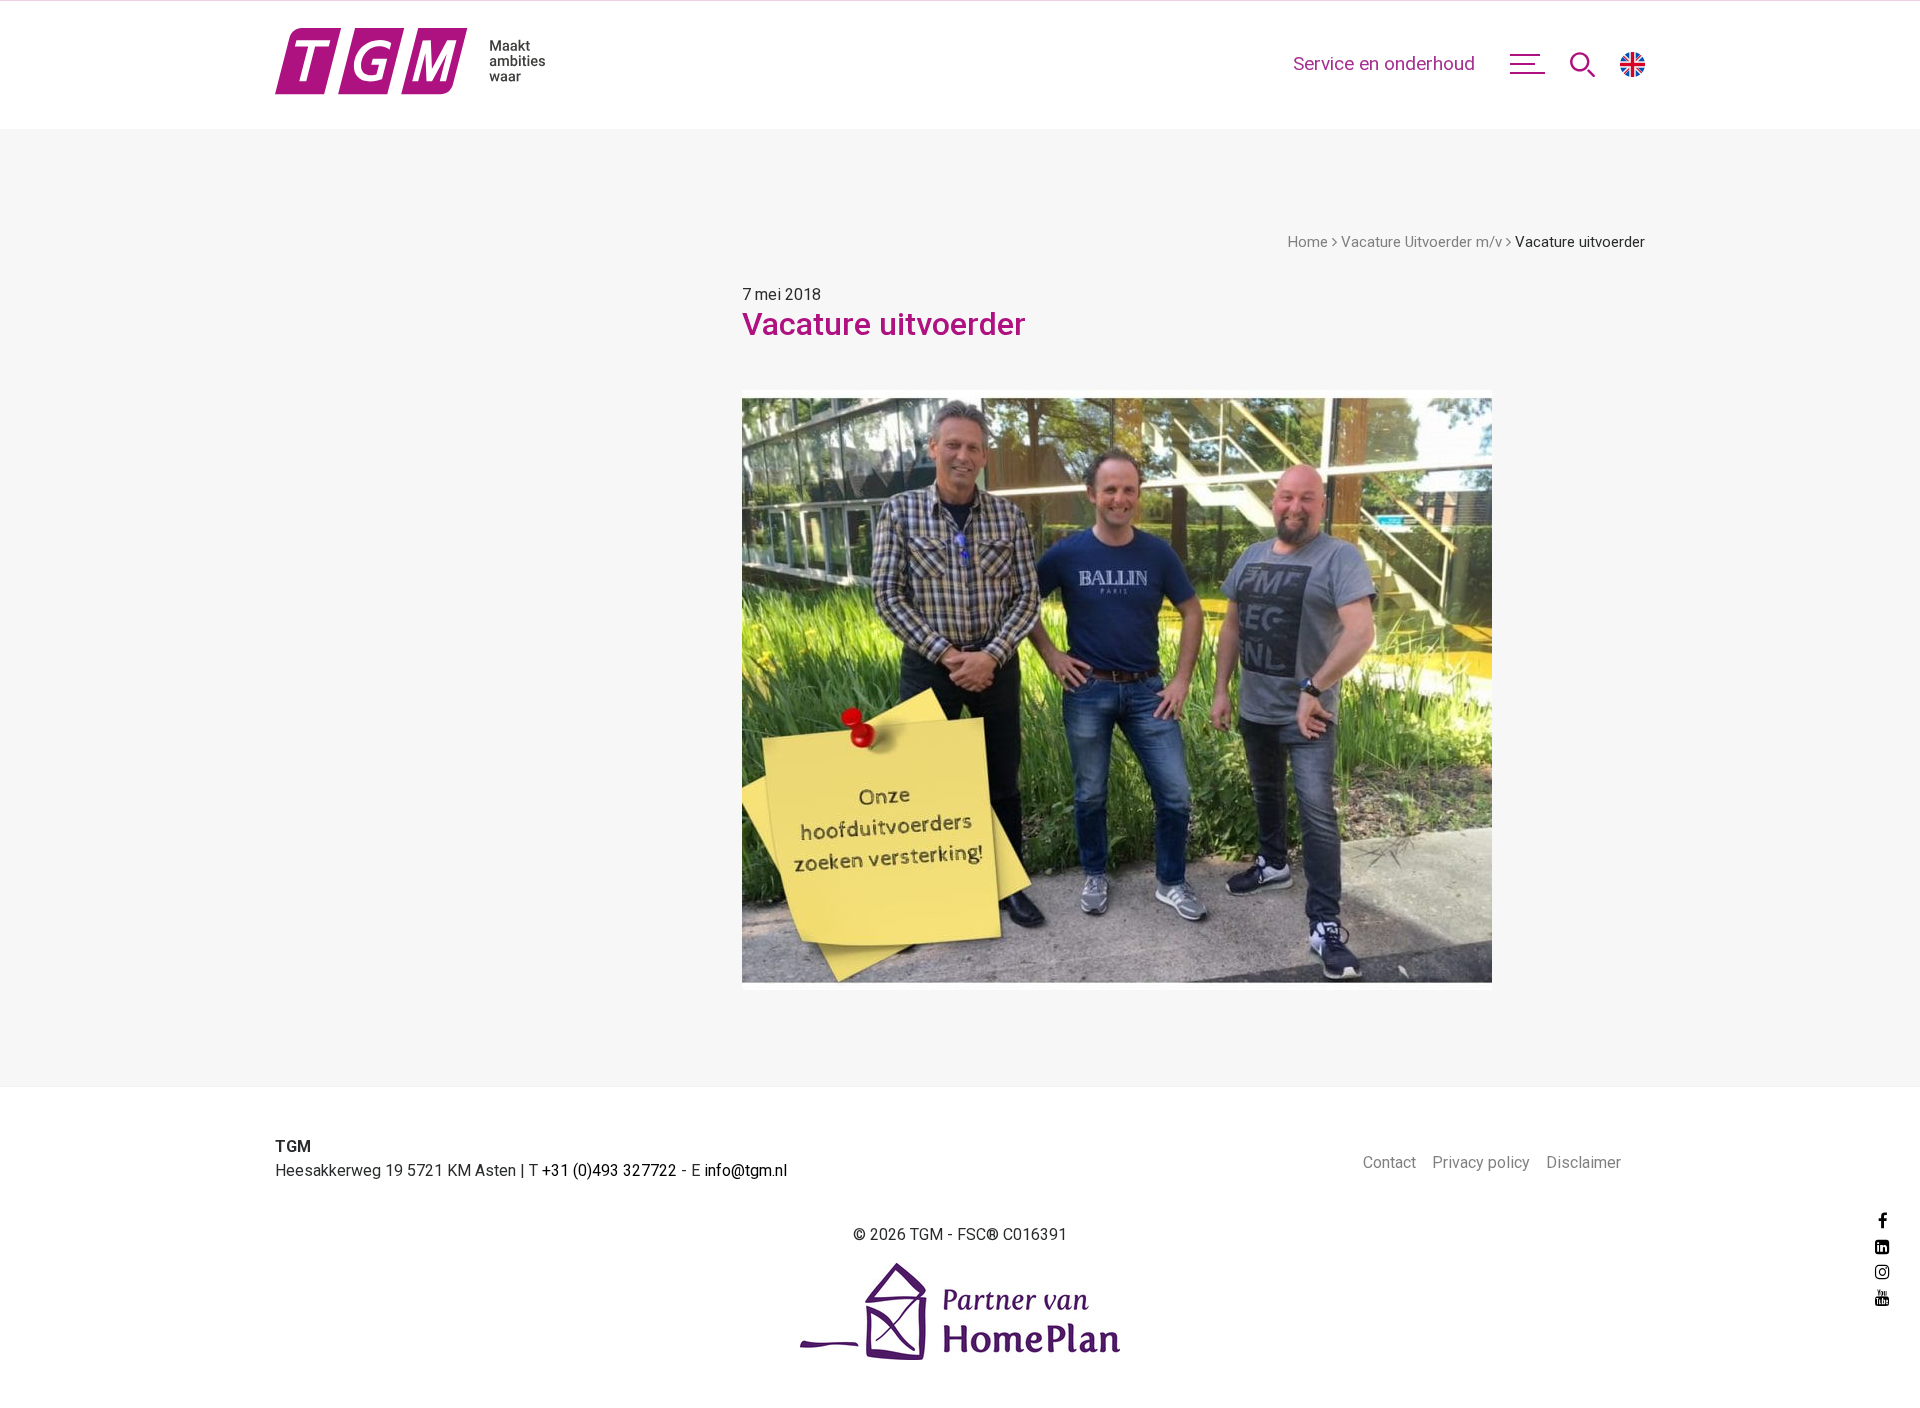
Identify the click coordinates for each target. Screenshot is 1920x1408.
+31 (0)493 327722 (609, 1170)
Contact (1389, 1162)
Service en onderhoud (1384, 63)
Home (1308, 242)
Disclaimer (1583, 1162)
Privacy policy (1481, 1162)
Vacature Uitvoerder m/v (1421, 242)
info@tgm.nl (745, 1170)
